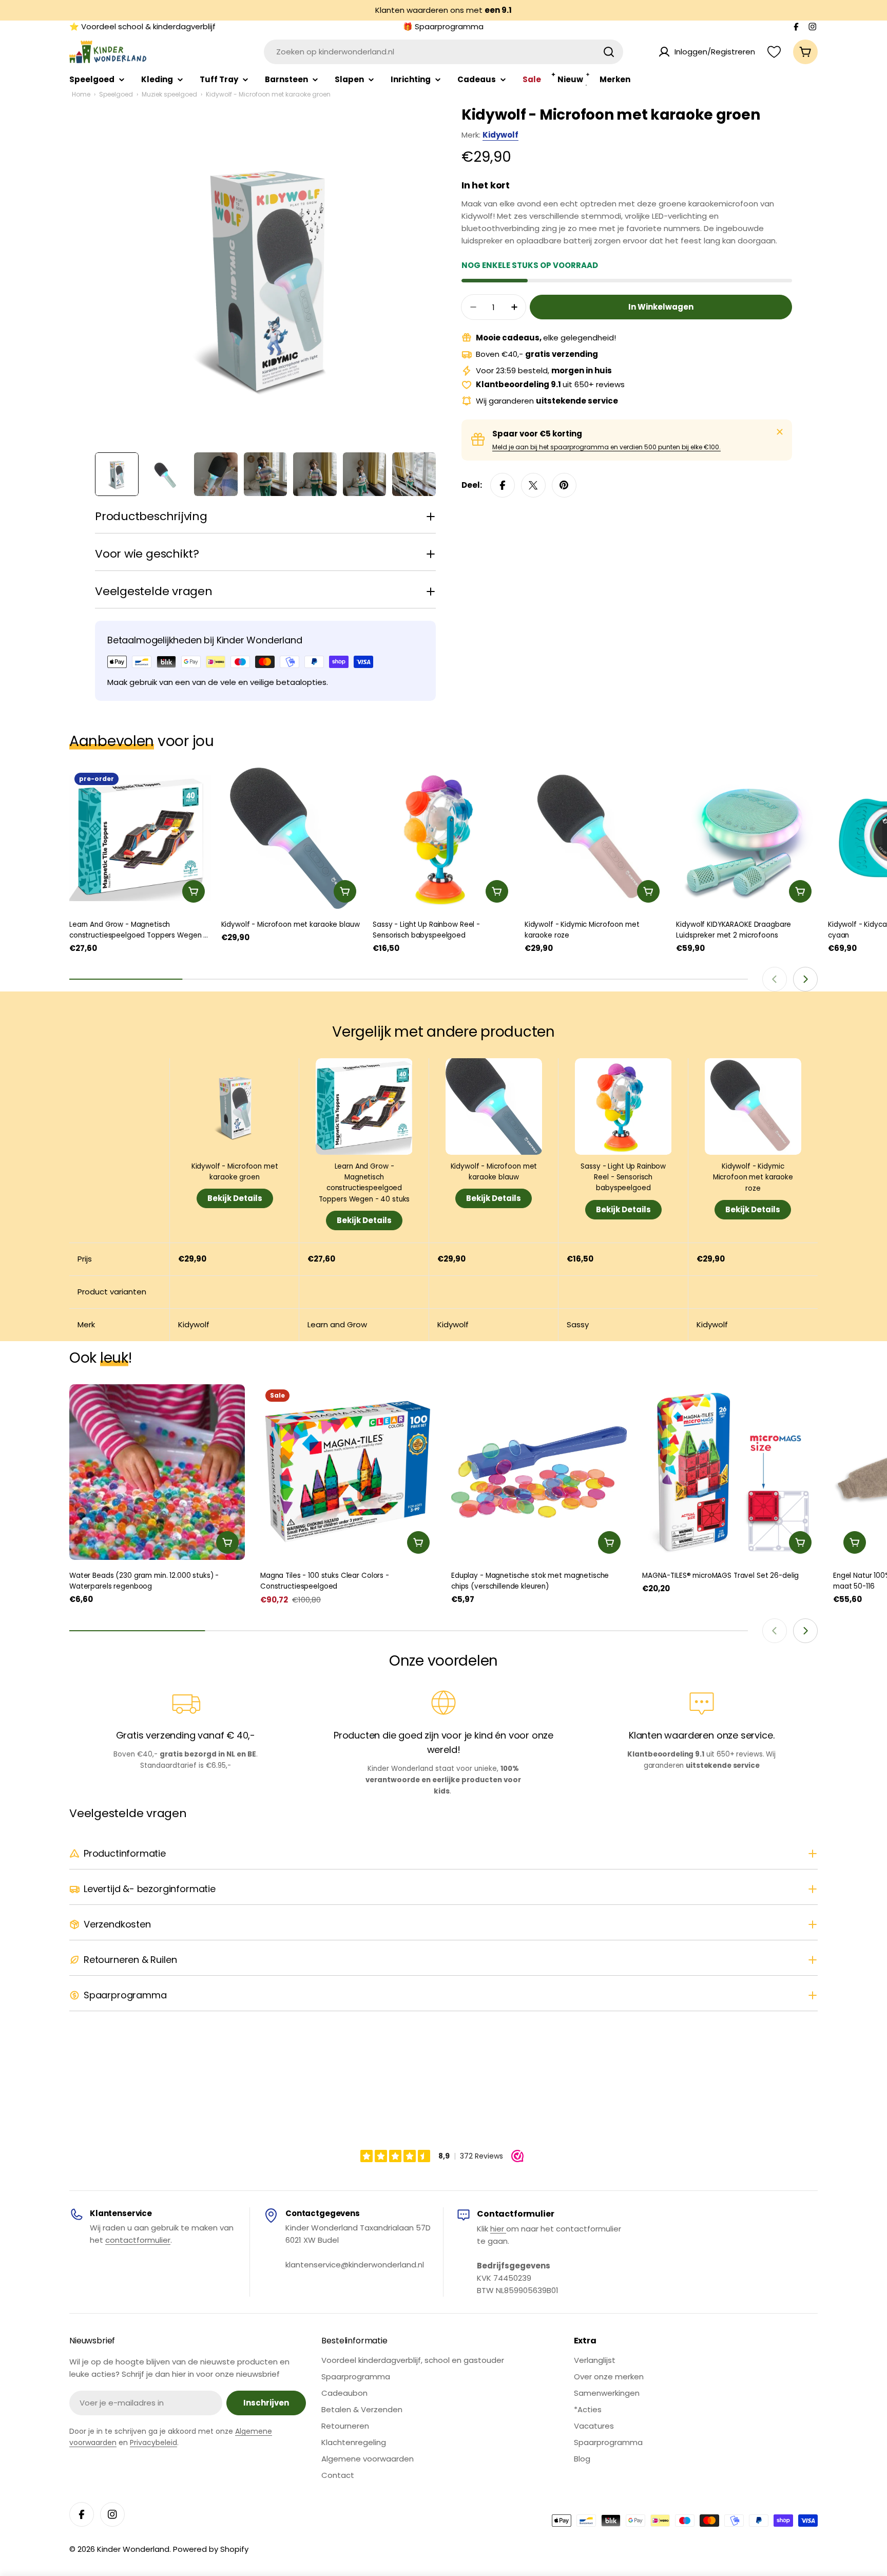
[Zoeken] (609, 52)
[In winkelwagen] (194, 891)
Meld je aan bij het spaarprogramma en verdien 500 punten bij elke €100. (606, 447)
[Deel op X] (533, 485)
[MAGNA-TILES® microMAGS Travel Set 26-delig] (730, 1472)
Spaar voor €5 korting (537, 434)
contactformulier (138, 2240)
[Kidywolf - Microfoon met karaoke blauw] (292, 838)
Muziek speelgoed (169, 94)
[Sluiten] (780, 432)
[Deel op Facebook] (503, 485)
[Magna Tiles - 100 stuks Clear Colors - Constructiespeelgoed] (348, 1472)
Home (81, 94)
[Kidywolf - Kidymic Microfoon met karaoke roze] (595, 838)
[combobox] (444, 52)
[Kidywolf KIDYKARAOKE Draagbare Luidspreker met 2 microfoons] (747, 838)
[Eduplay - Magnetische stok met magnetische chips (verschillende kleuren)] (539, 1472)
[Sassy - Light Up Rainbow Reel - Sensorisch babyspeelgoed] (444, 838)
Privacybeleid (153, 2443)
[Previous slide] (775, 979)
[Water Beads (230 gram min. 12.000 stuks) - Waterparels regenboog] (157, 1472)
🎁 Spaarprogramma (443, 26)
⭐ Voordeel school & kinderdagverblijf (142, 26)
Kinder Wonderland (133, 2549)
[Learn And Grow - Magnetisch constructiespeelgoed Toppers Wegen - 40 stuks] (140, 838)
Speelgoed (116, 94)
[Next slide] (805, 979)
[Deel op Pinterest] (564, 485)
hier (498, 2229)
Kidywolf (500, 135)
